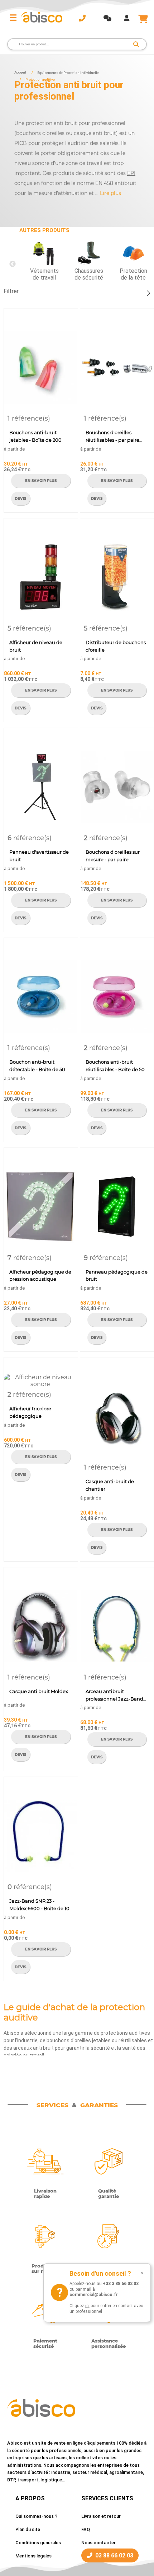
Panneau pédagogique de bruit (117, 1276)
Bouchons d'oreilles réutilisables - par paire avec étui (112, 437)
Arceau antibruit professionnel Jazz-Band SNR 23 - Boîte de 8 (114, 1696)
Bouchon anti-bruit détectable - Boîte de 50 (37, 1066)
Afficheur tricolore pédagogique (30, 1412)
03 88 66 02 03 (114, 2555)
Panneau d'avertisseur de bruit (39, 856)
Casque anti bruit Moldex (39, 1691)
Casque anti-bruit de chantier (110, 1485)
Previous (13, 264)
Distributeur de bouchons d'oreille (116, 646)
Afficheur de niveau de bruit (36, 646)
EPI (131, 173)
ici (87, 2306)
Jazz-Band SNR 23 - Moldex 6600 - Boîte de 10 (39, 1905)
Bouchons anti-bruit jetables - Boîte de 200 (35, 436)
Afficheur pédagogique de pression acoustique (40, 1276)
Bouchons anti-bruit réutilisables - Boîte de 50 (115, 1066)
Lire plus (110, 193)
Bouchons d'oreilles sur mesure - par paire (113, 856)
